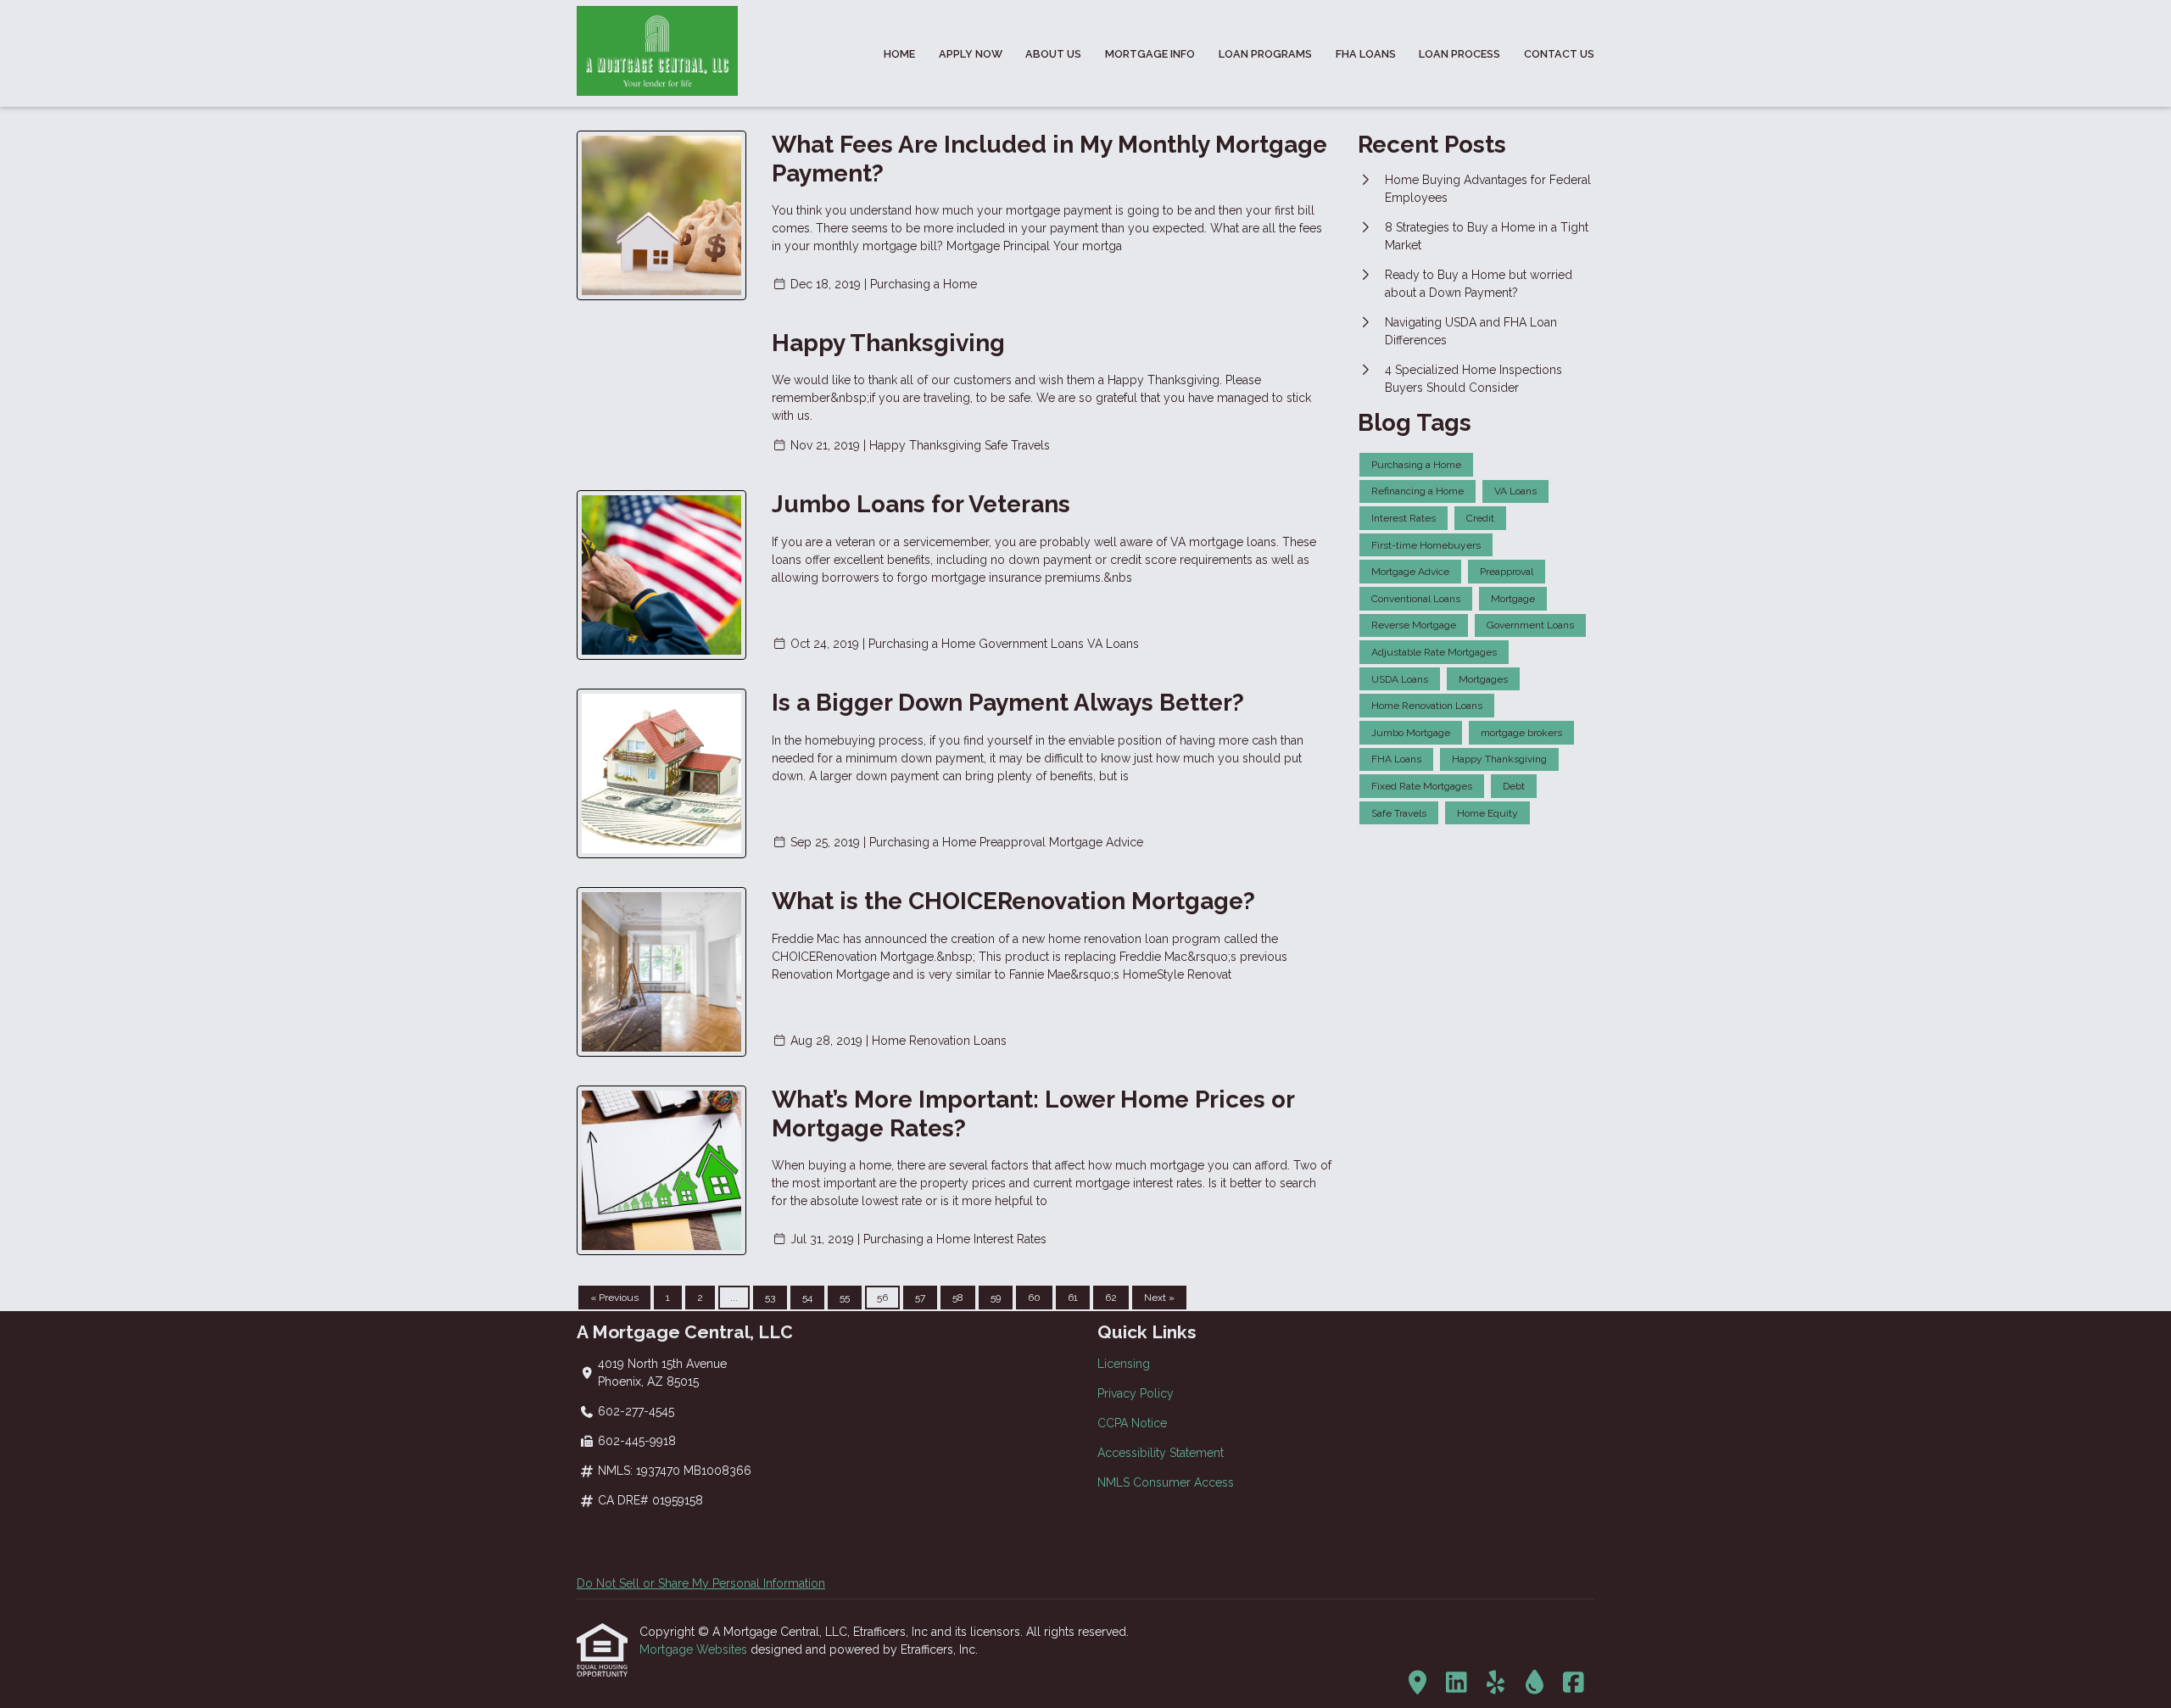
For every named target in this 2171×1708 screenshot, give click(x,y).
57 (920, 1298)
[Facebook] (1574, 1683)
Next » (1159, 1298)
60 (1034, 1298)
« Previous (614, 1298)
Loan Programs (1265, 54)
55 (845, 1298)
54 (807, 1298)
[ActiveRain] (1535, 1683)
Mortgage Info (1150, 54)
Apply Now (971, 54)
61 (1073, 1298)
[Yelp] (1496, 1683)
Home (899, 54)
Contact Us (1559, 54)
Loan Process (1459, 54)
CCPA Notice (1132, 1423)
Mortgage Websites (695, 1649)
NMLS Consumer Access (1166, 1482)
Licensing (1124, 1364)
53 (770, 1298)
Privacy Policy (1136, 1393)
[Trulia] (1418, 1683)
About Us (1053, 54)
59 (996, 1298)
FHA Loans (1366, 54)
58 (958, 1298)
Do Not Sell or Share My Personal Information (701, 1583)
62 (1111, 1298)
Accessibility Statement (1161, 1453)
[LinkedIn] (1457, 1683)
